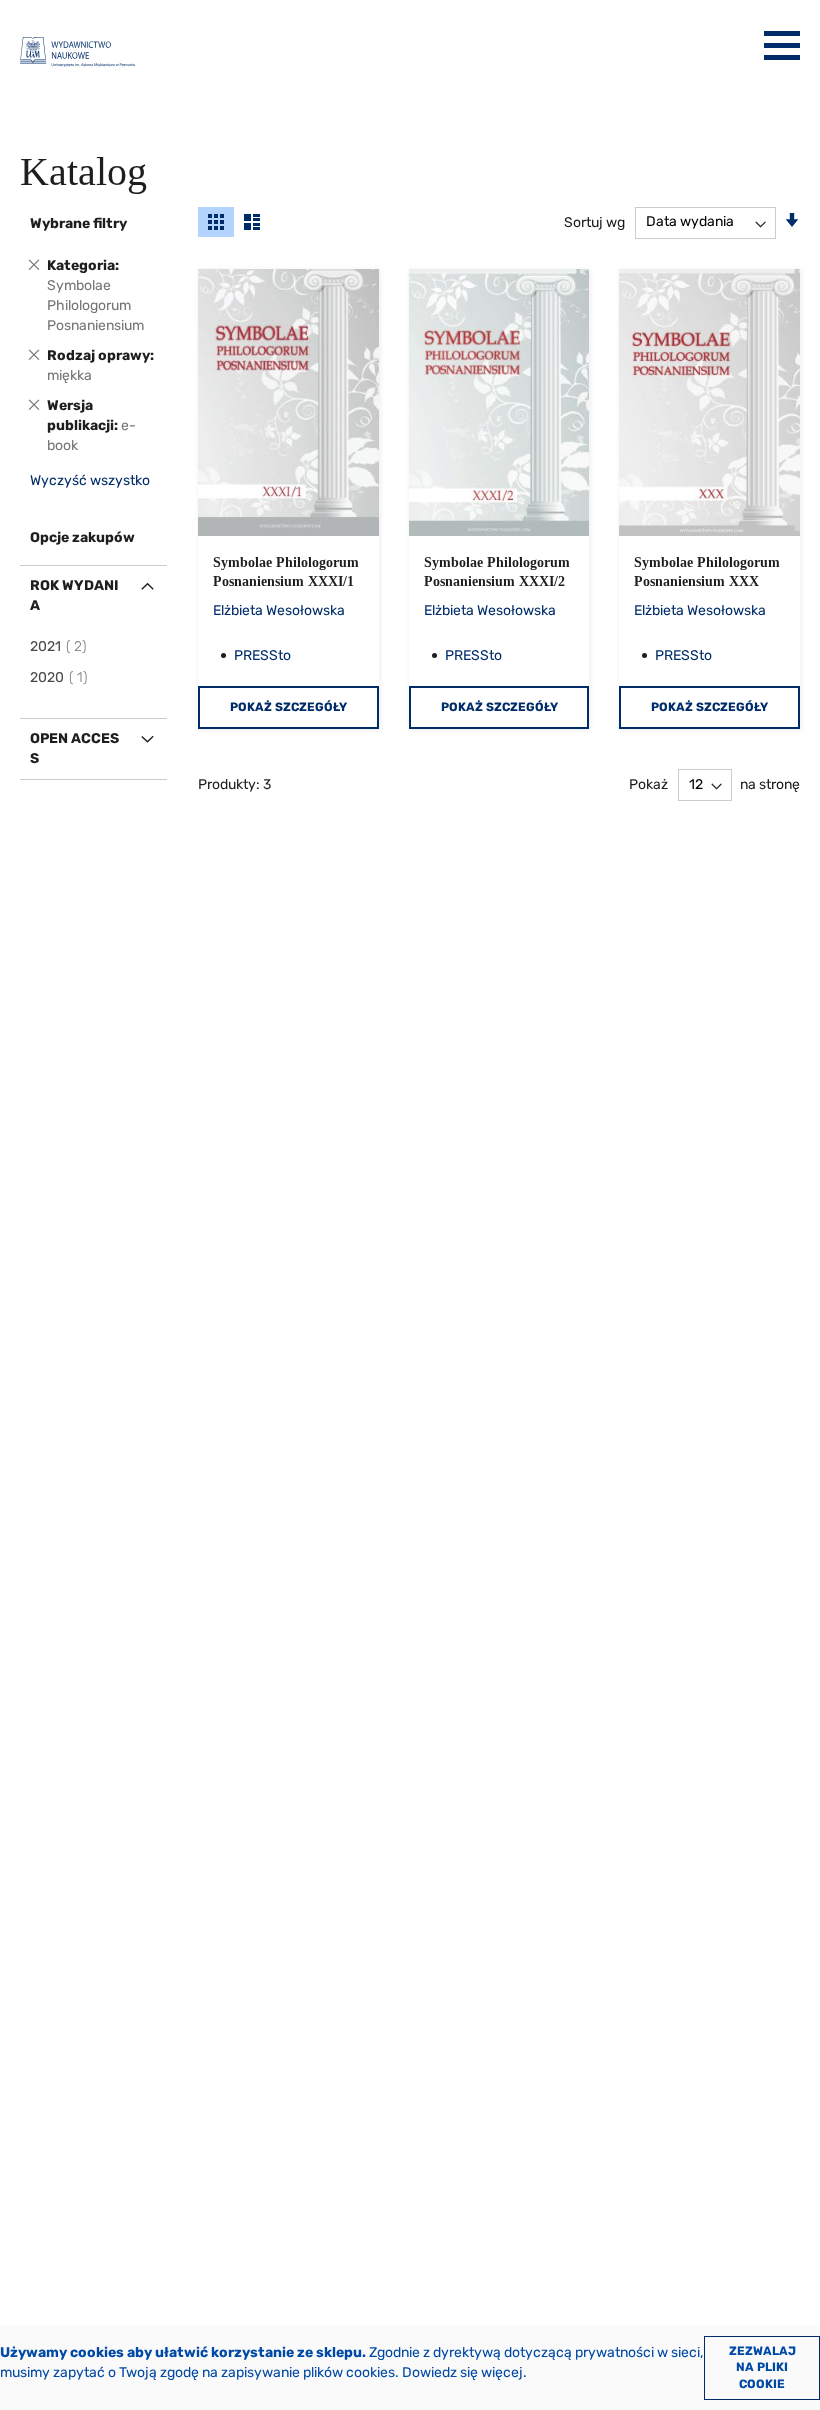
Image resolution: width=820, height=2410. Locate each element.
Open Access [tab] (74, 748)
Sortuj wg (594, 221)
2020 (60, 677)
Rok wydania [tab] (74, 595)
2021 (59, 646)
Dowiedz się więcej (462, 2372)
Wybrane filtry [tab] (78, 223)
